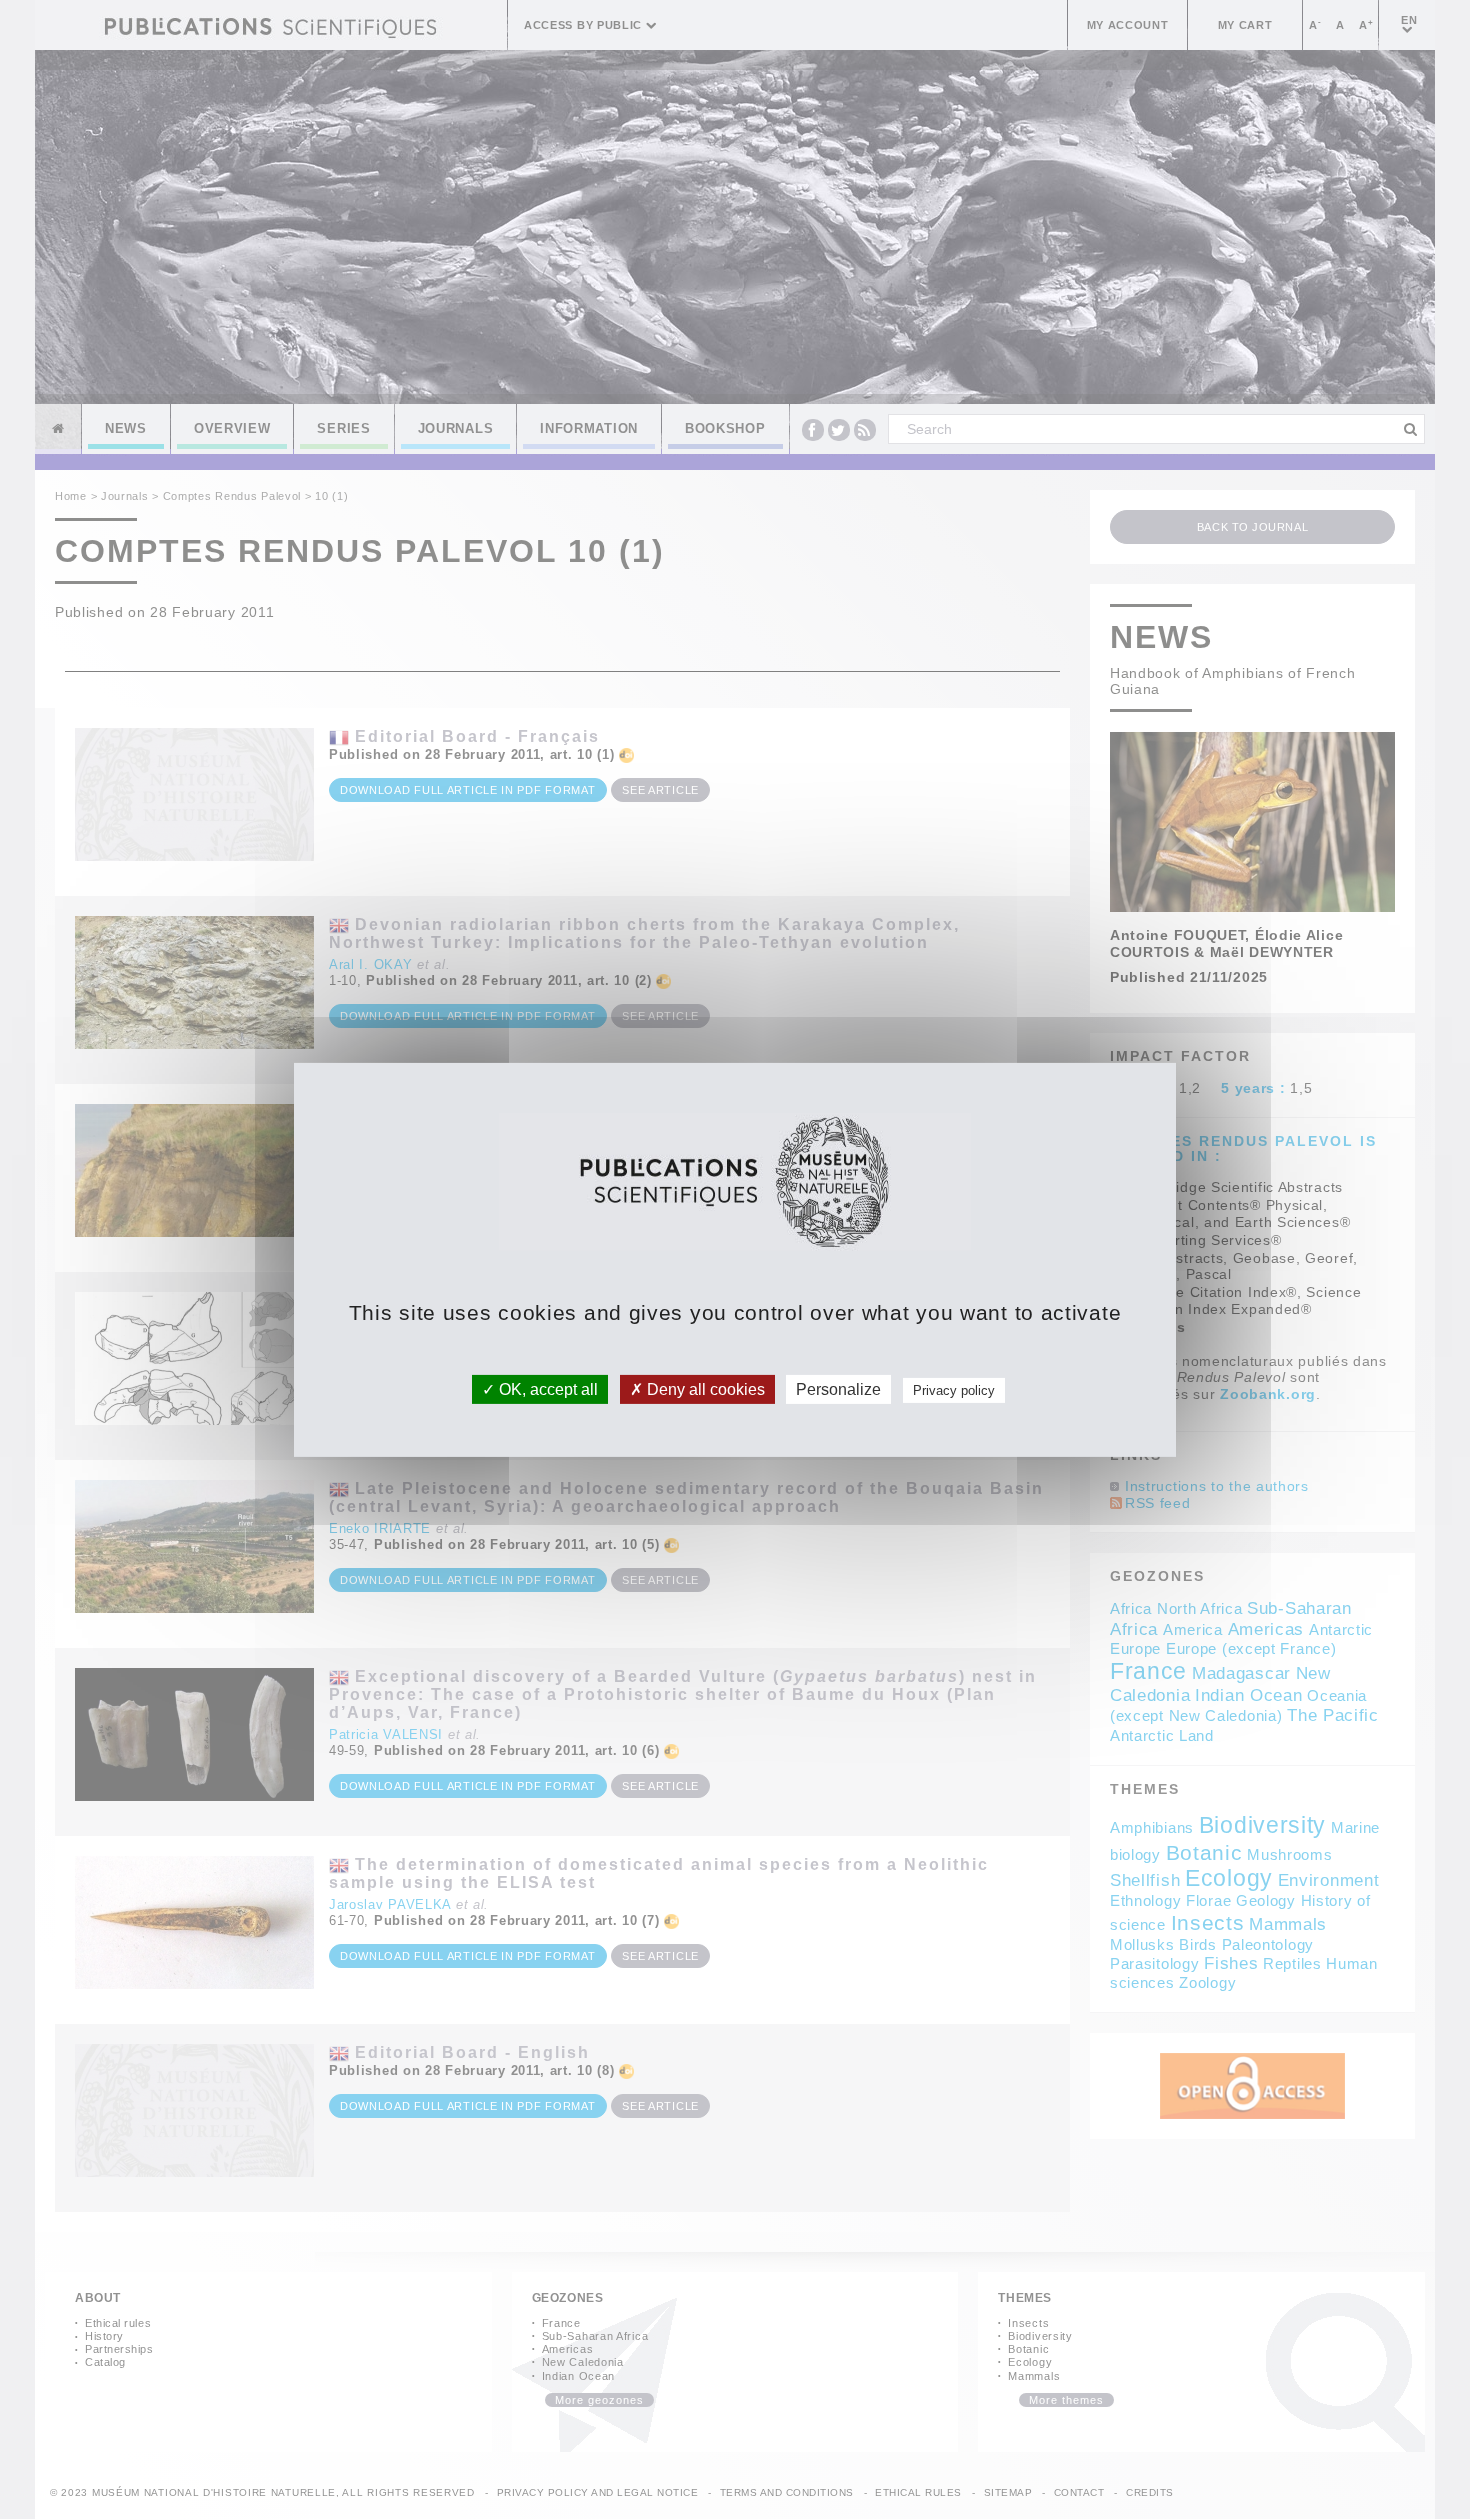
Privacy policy (954, 1389)
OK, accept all (546, 1388)
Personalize (838, 1388)
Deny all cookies (704, 1388)
